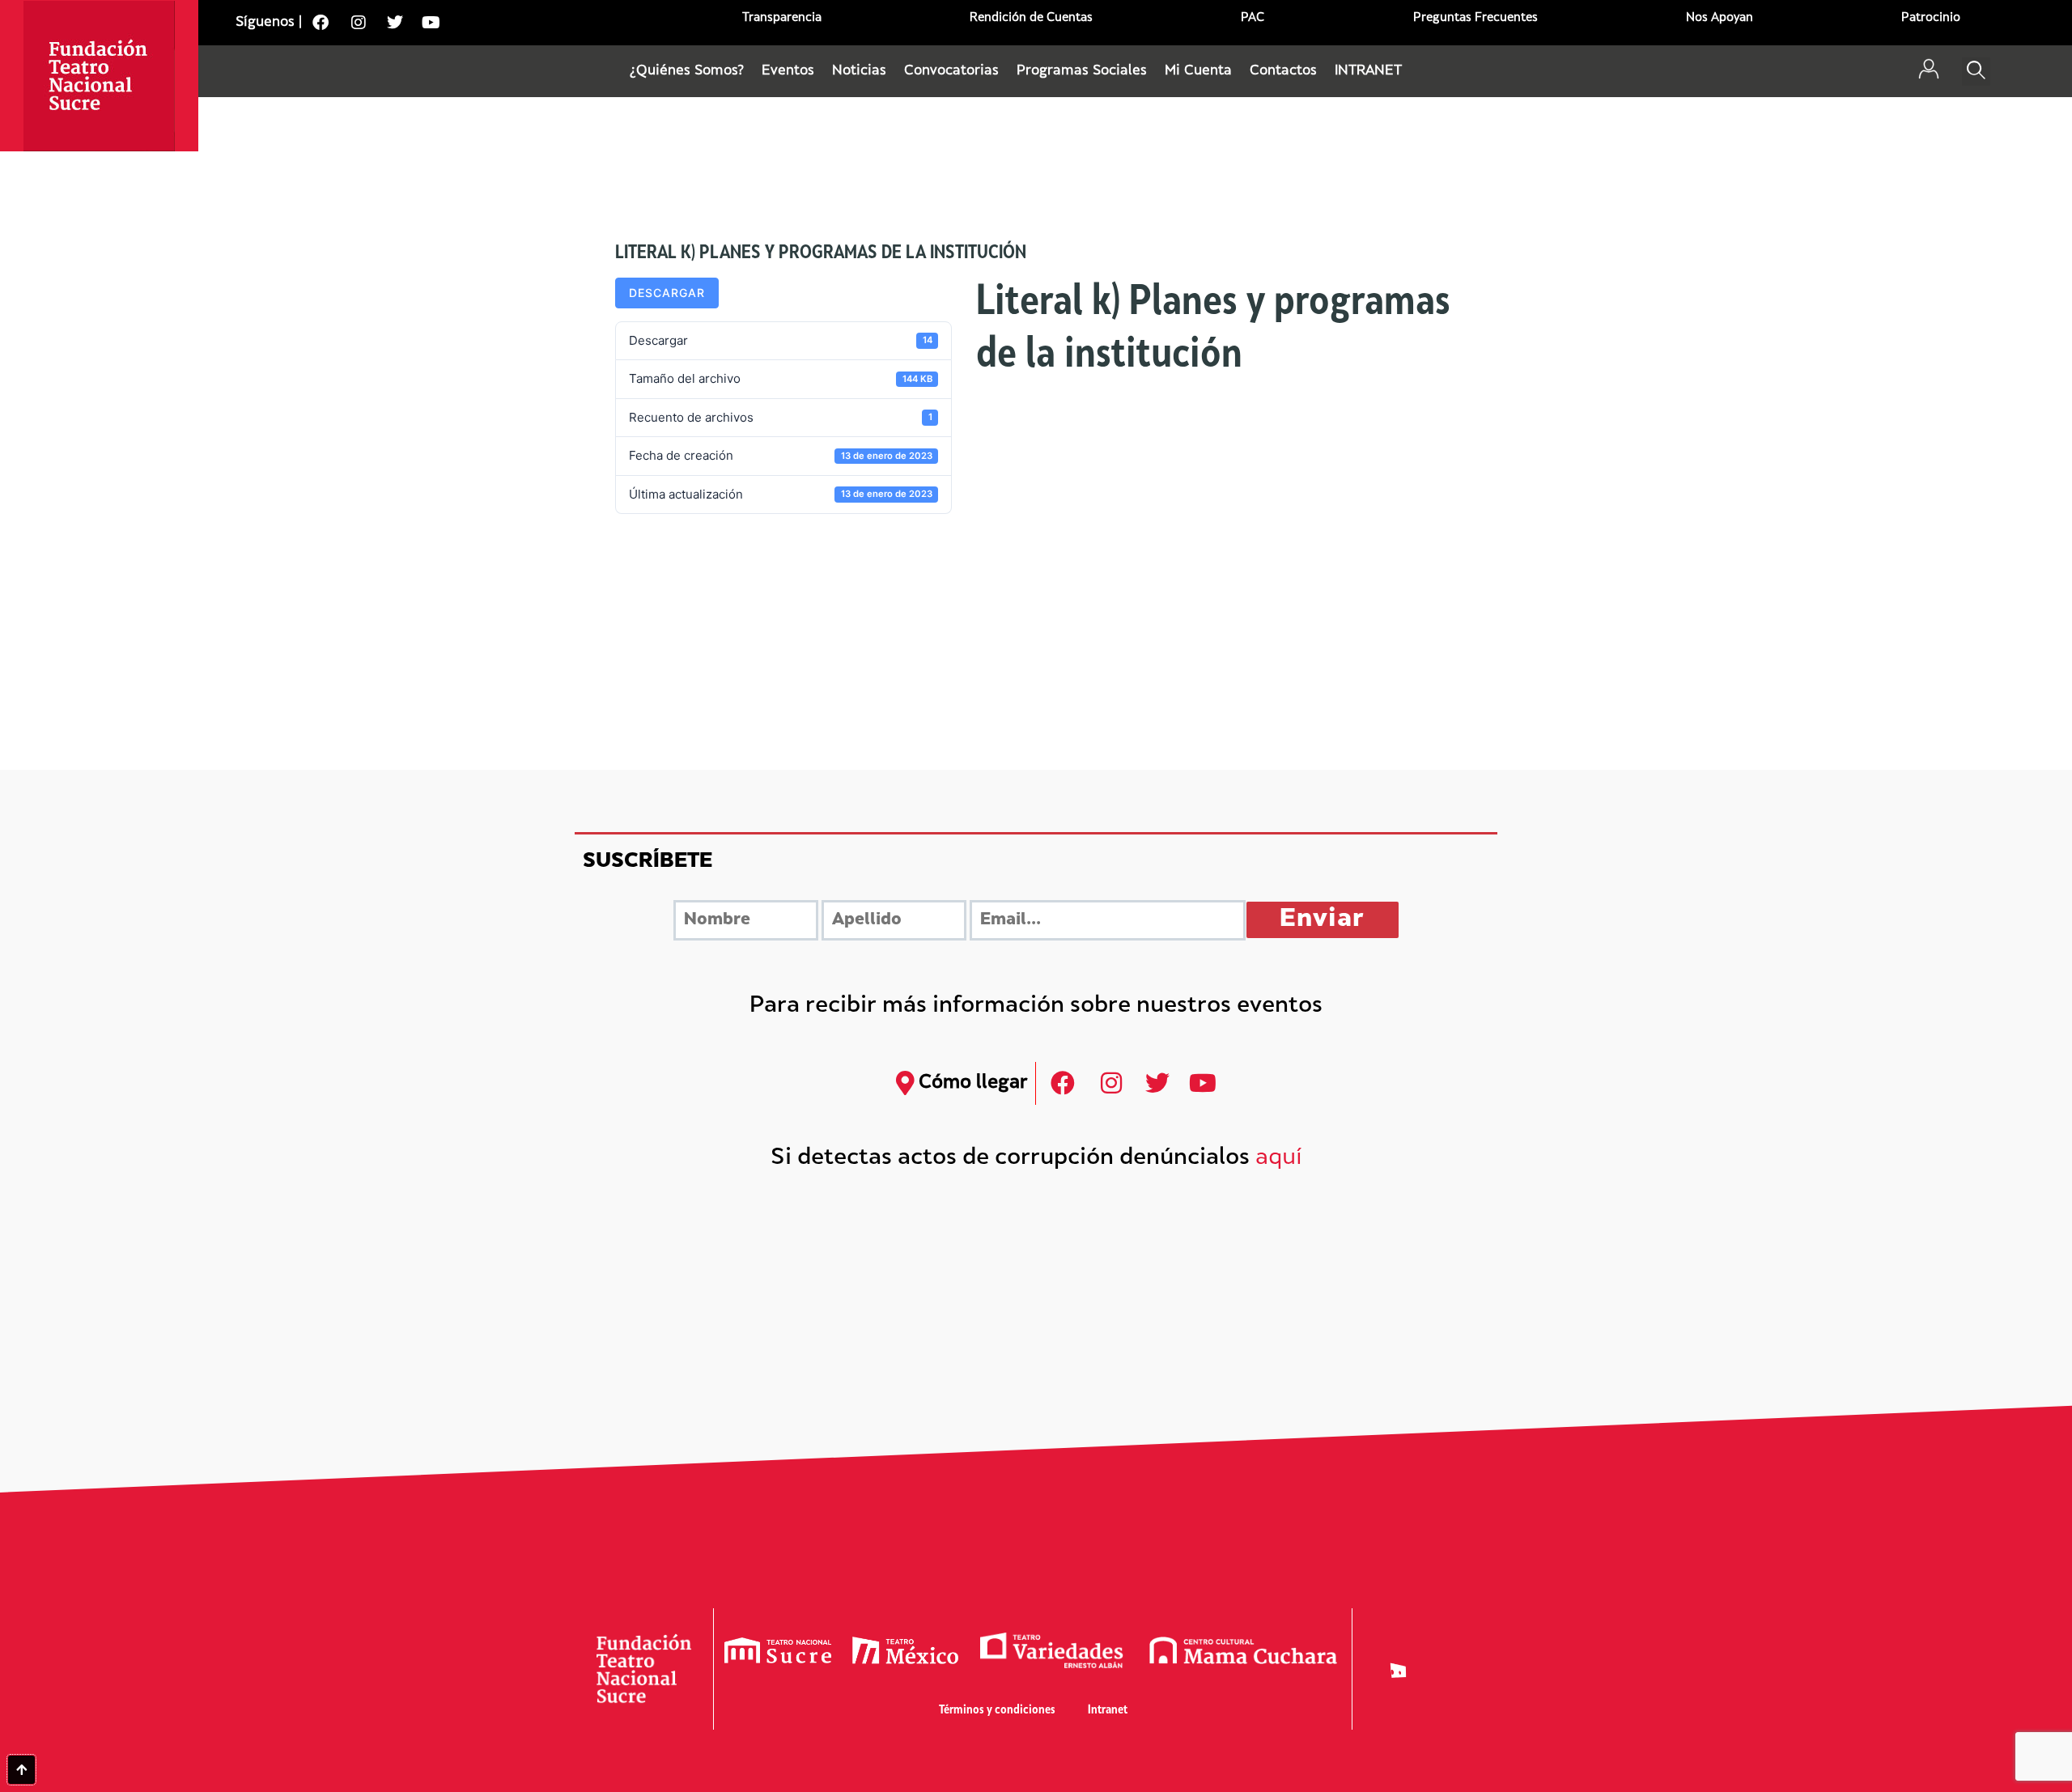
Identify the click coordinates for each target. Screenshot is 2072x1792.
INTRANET (1368, 71)
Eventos (788, 71)
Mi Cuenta (1198, 71)
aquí (1279, 1159)
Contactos (1283, 71)
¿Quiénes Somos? (687, 71)
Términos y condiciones (997, 1711)
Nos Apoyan (1720, 18)
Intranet (1108, 1711)
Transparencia (782, 18)
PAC (1253, 18)
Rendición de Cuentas (1031, 18)
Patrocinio (1931, 18)
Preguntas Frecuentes (1475, 18)
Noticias (859, 71)
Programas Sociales (1082, 71)
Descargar (667, 293)
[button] (1976, 72)
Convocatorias (951, 71)
